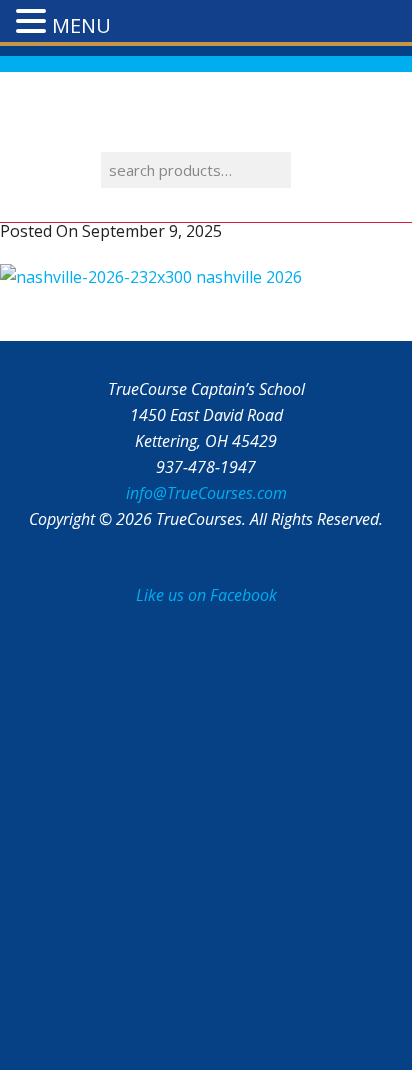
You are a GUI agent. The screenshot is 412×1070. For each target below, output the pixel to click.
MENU (81, 25)
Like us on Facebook (206, 595)
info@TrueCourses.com (206, 493)
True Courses (206, 117)
